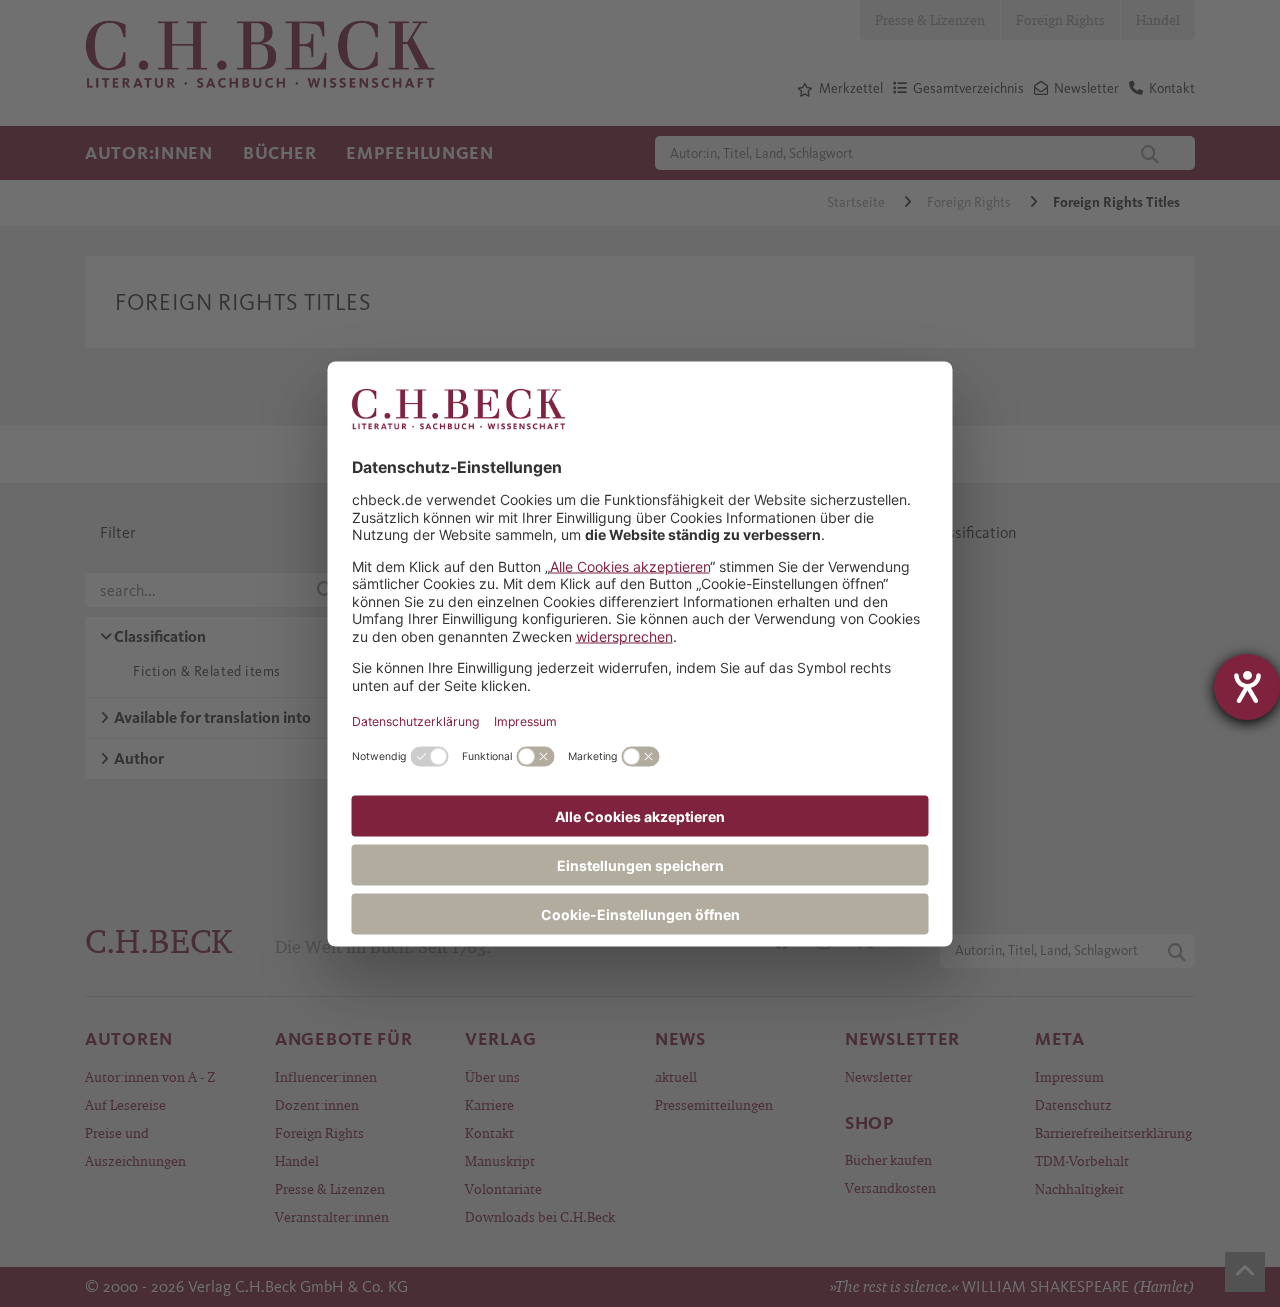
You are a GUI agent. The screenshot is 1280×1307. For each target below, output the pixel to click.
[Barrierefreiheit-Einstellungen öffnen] (1247, 687)
